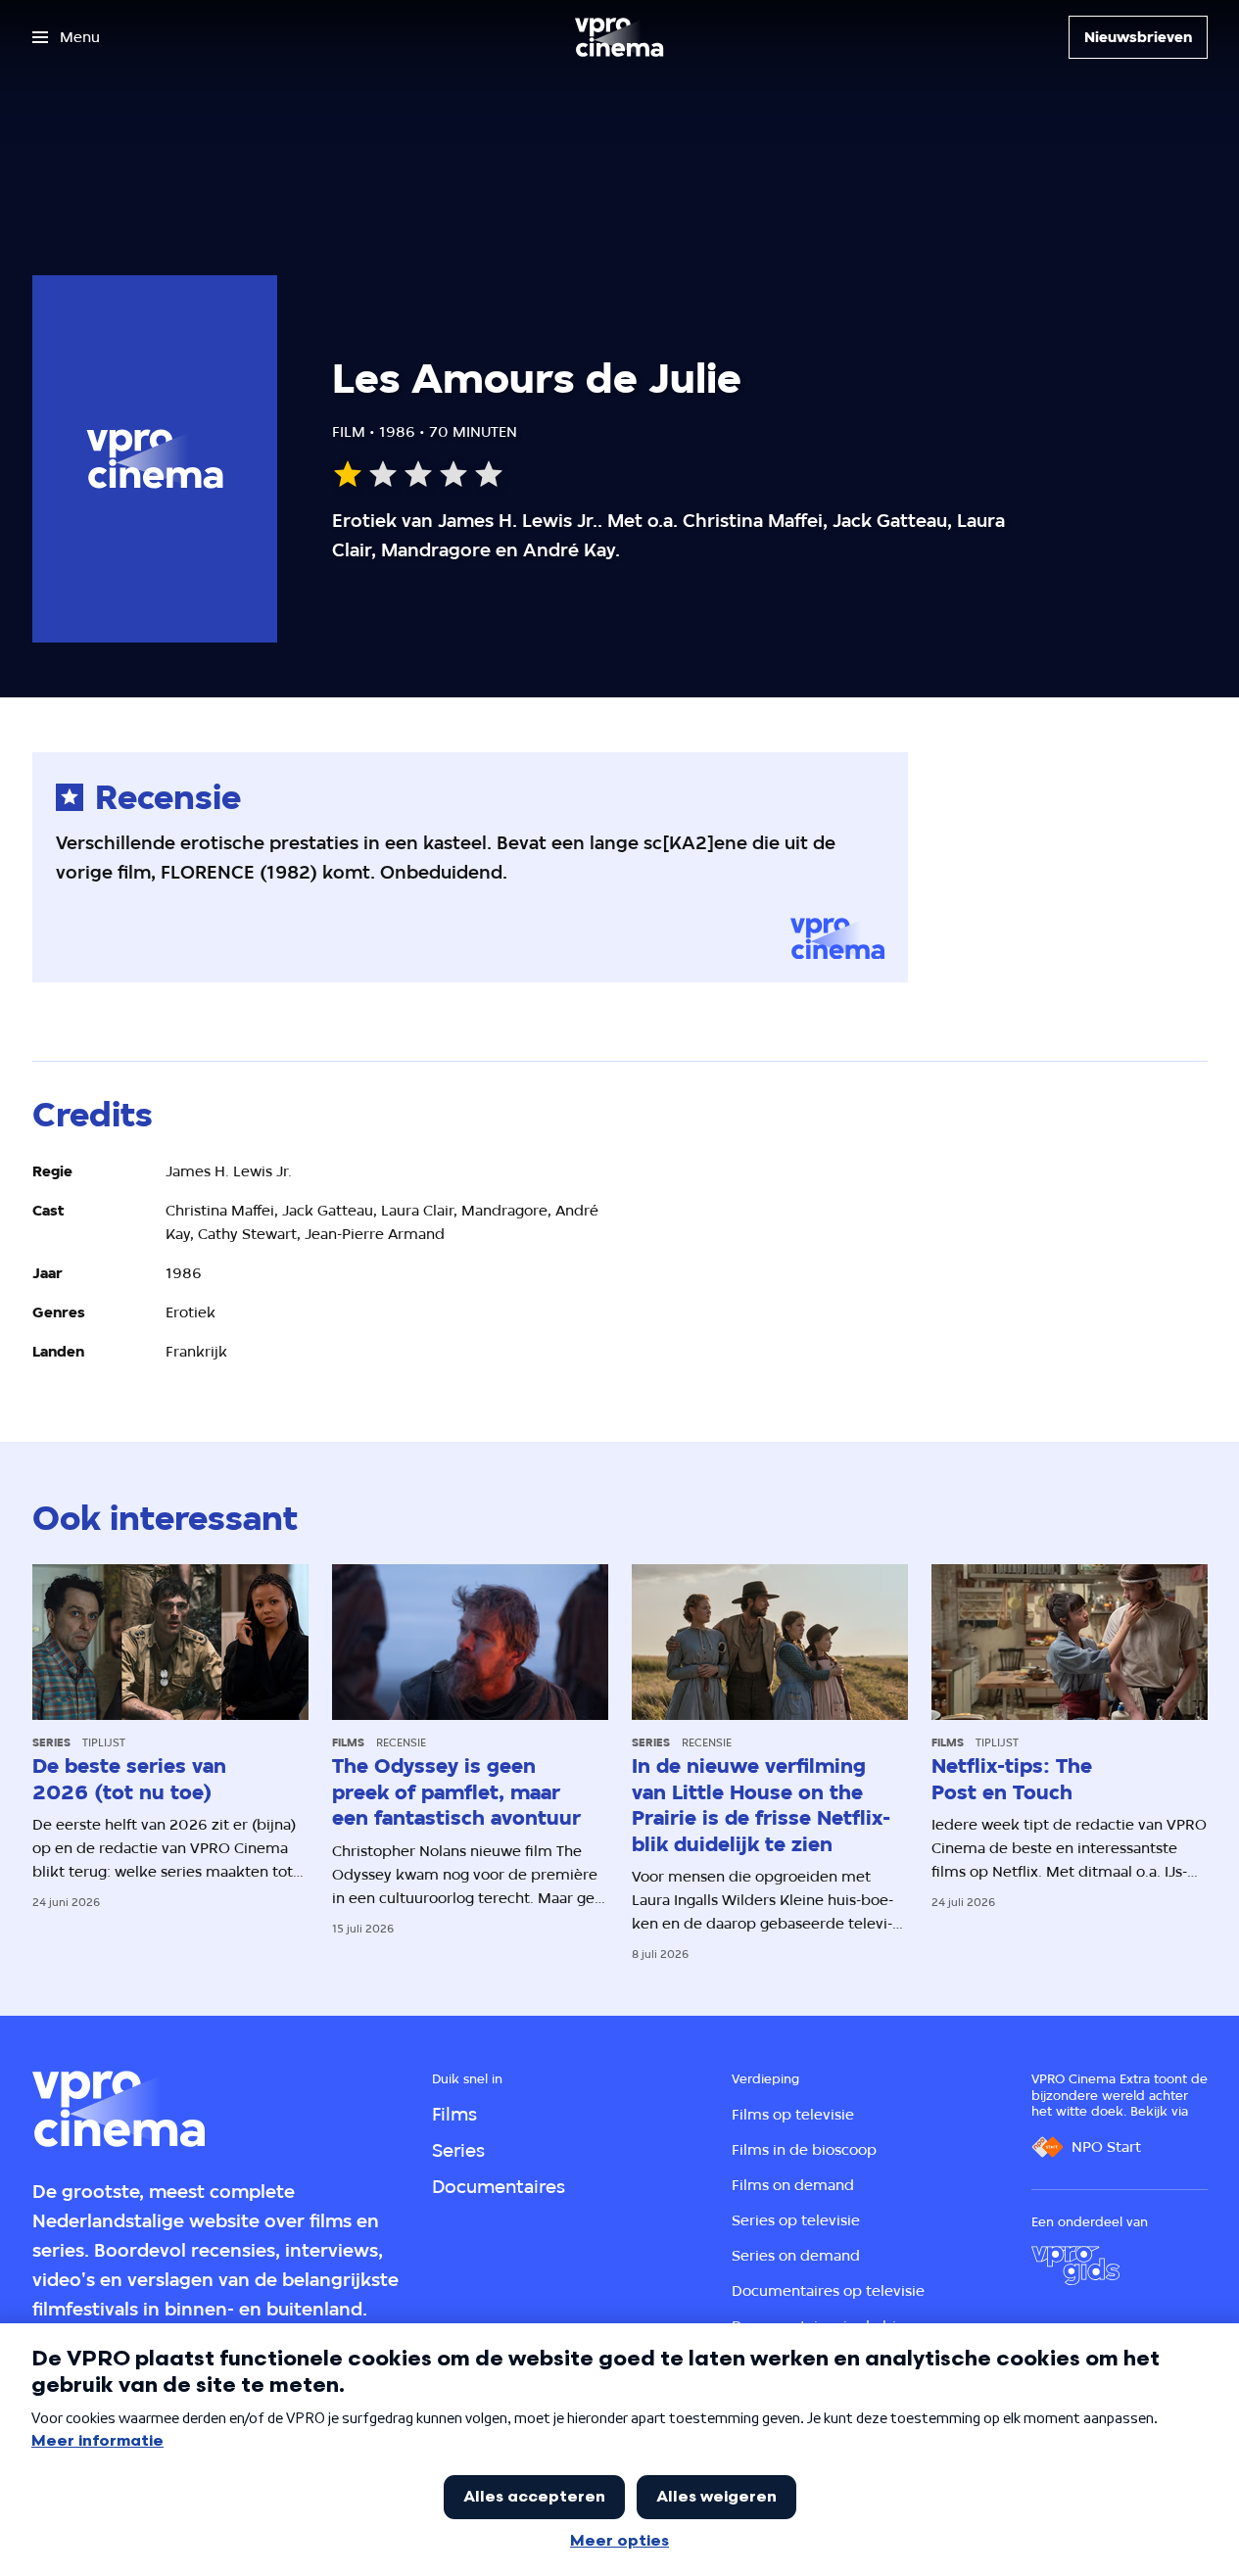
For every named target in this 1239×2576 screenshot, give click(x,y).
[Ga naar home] (619, 37)
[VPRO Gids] (1075, 2266)
